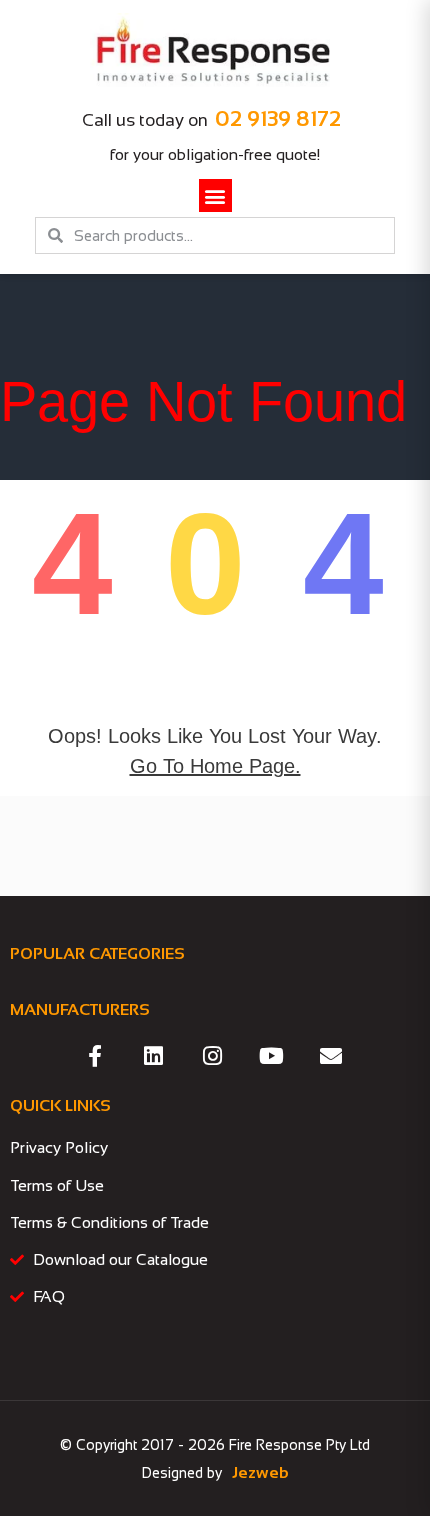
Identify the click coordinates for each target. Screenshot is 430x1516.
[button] (215, 195)
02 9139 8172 (278, 118)
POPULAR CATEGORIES (97, 953)
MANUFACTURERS (80, 1009)
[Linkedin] (154, 1056)
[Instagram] (213, 1056)
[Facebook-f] (95, 1056)
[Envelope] (331, 1056)
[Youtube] (272, 1056)
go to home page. (215, 766)
